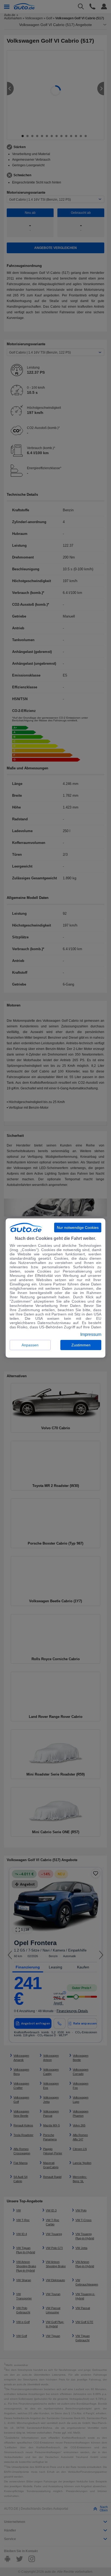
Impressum (91, 1335)
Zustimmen (81, 1345)
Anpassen (30, 1345)
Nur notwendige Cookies (78, 1228)
